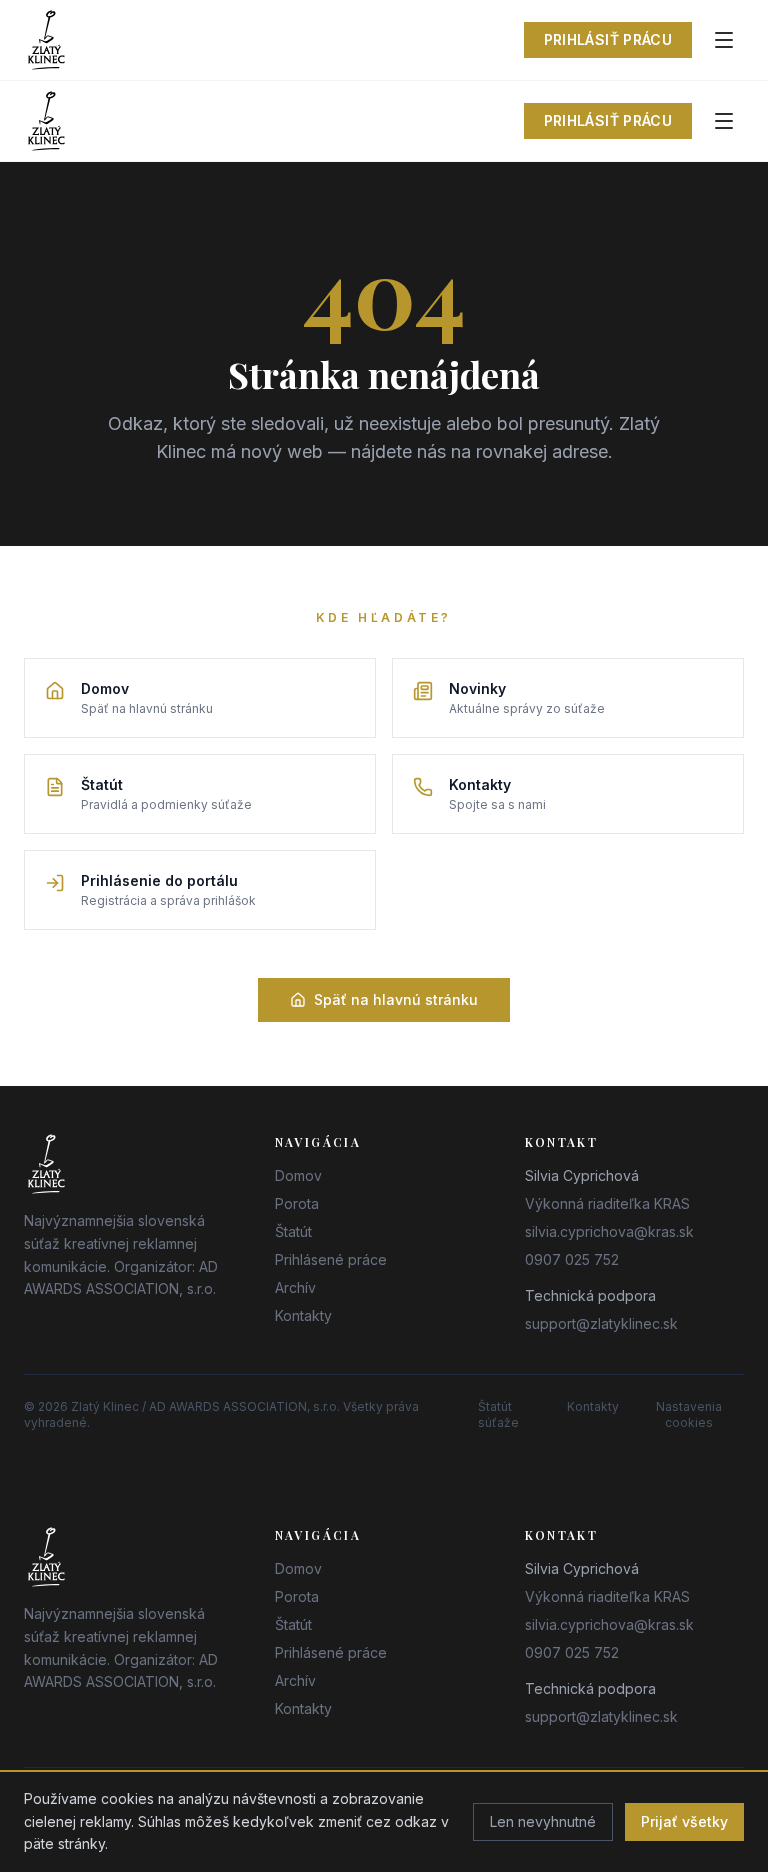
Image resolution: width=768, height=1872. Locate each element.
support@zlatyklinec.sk (601, 1323)
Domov (298, 1175)
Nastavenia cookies (689, 1414)
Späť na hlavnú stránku (396, 999)
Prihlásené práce (331, 1259)
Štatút (293, 1231)
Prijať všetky (684, 1821)
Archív (295, 1287)
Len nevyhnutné (543, 1821)
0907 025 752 (572, 1259)
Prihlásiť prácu (608, 39)
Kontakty (303, 1315)
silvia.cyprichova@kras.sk (609, 1231)
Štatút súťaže (498, 1414)
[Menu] (724, 40)
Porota (297, 1203)
